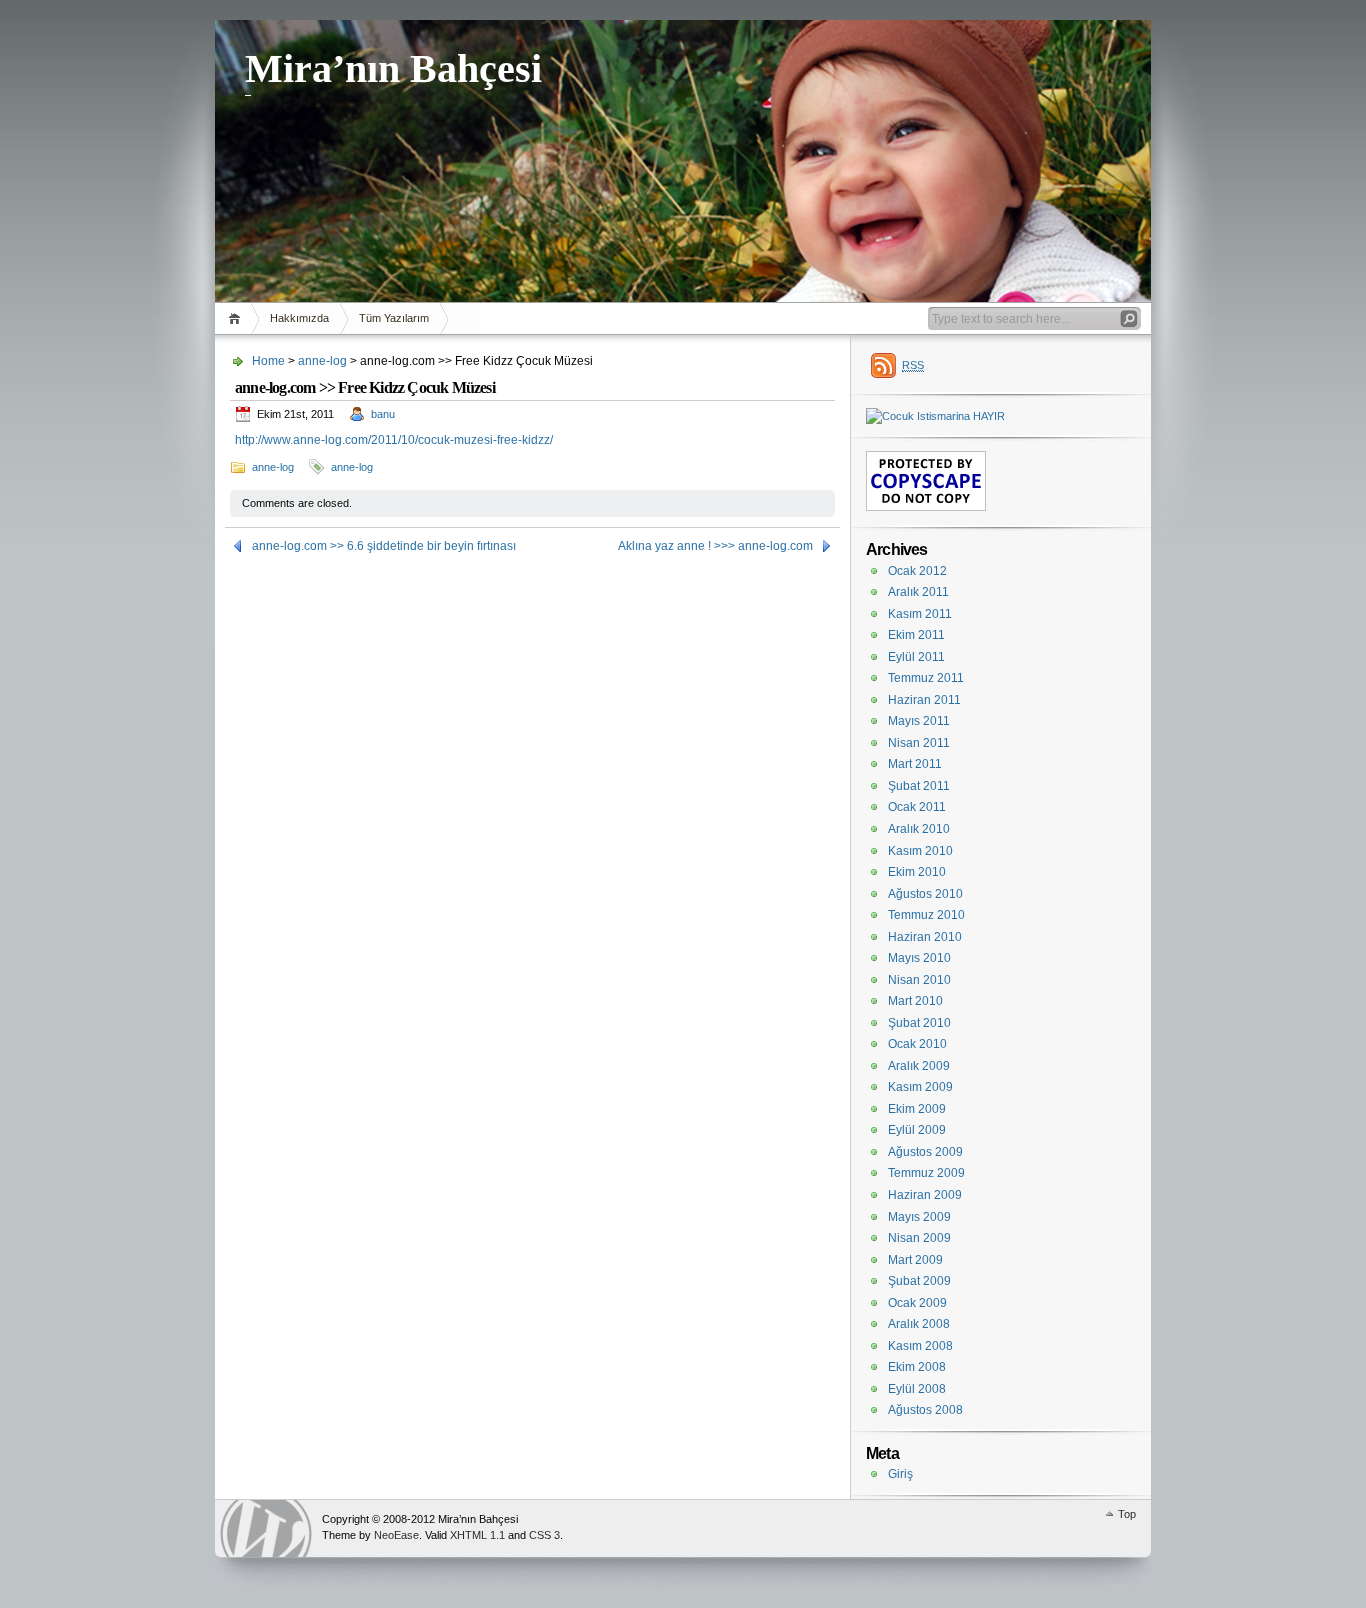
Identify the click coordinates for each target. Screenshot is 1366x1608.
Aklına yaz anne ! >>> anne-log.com (715, 546)
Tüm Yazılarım (394, 318)
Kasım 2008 (920, 1346)
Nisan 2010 (919, 980)
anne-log (322, 361)
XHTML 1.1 (477, 1535)
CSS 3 (544, 1535)
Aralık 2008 (919, 1324)
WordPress (266, 1528)
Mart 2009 (915, 1260)
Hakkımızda (299, 318)
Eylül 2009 (917, 1130)
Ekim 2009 (917, 1109)
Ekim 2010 (917, 872)
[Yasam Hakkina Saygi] (935, 416)
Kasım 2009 (920, 1087)
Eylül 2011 (916, 657)
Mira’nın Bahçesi (393, 68)
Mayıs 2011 (919, 721)
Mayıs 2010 (919, 958)
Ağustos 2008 (925, 1410)
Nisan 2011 (919, 743)
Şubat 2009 (919, 1281)
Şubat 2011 (919, 786)
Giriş (900, 1474)
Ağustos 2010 (925, 894)
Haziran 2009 (925, 1195)
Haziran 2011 (924, 700)
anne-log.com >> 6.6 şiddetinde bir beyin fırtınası (384, 546)
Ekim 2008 (917, 1367)
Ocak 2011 (917, 807)
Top (1127, 1514)
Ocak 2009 (917, 1303)
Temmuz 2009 (926, 1173)
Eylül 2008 (917, 1389)
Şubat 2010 (919, 1023)
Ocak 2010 (917, 1044)
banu (383, 414)
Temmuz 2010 (926, 915)
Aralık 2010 (919, 829)
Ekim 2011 (916, 635)
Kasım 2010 (920, 851)
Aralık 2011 (918, 592)
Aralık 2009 (919, 1066)
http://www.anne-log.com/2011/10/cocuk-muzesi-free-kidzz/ (394, 440)
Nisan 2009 (919, 1238)
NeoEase (396, 1535)
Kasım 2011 (920, 614)
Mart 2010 (915, 1001)
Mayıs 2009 (919, 1217)
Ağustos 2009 (925, 1152)
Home (237, 318)
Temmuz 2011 (926, 678)
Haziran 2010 (925, 937)
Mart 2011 (915, 764)
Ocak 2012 (917, 571)
